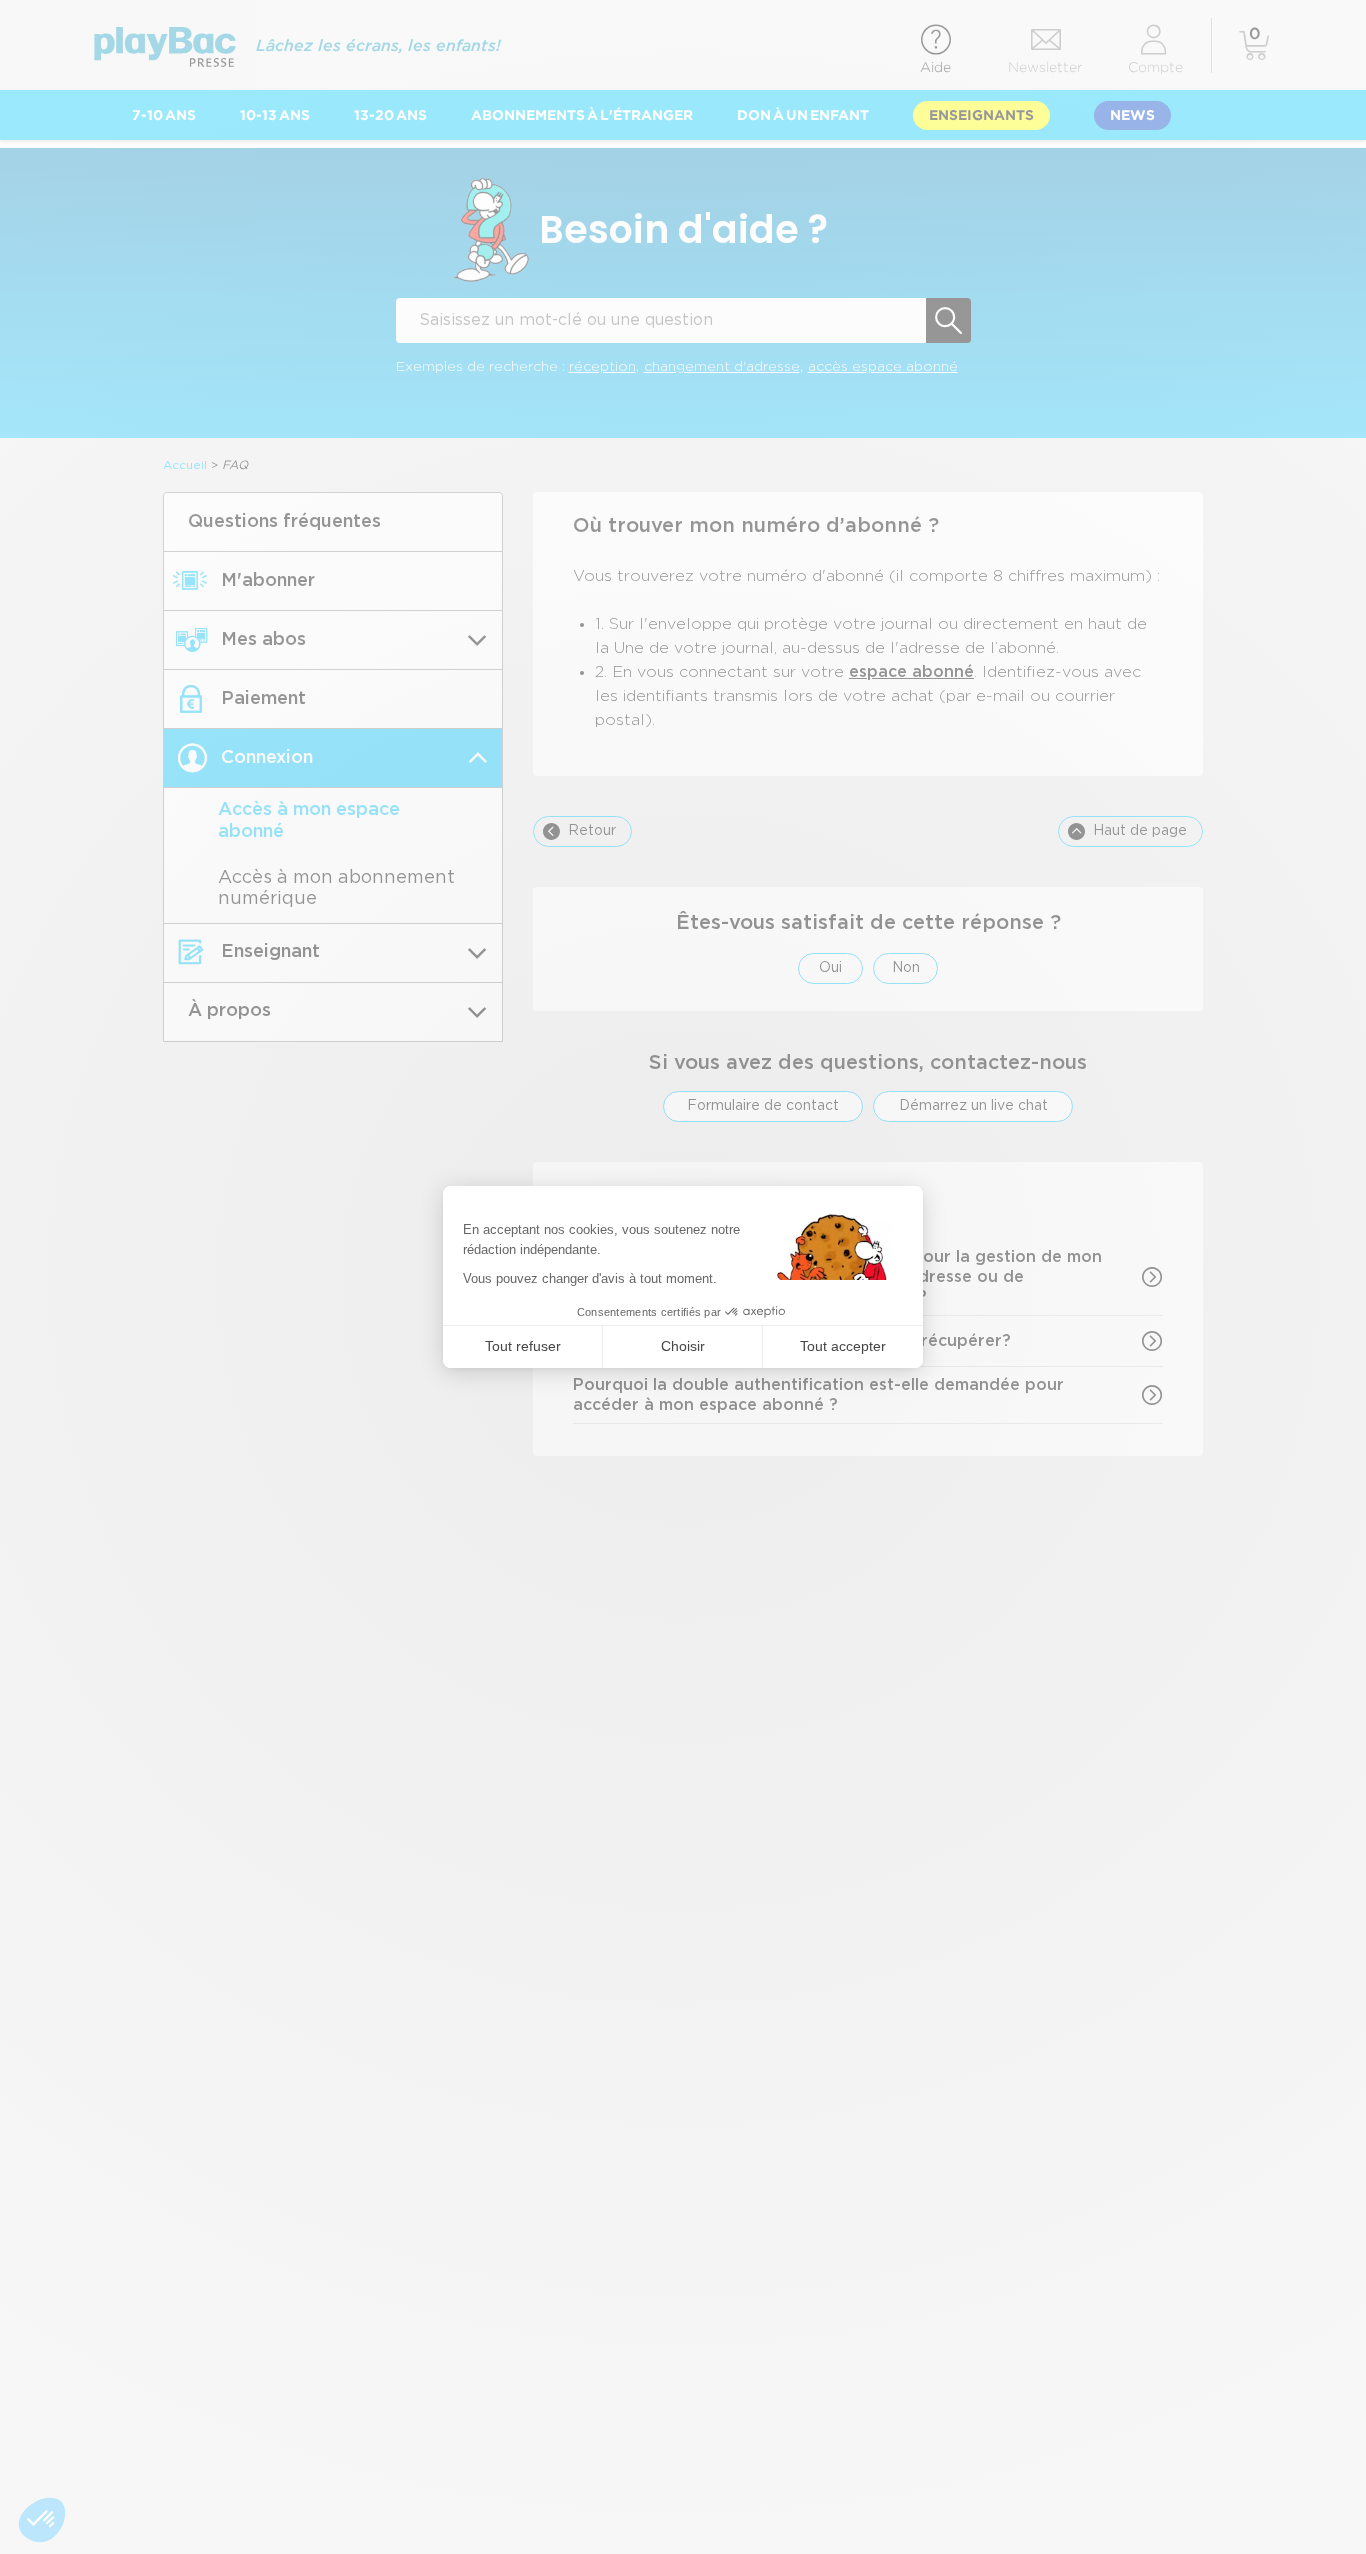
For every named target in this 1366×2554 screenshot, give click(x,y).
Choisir (683, 1346)
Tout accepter (843, 1346)
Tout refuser (523, 1346)
